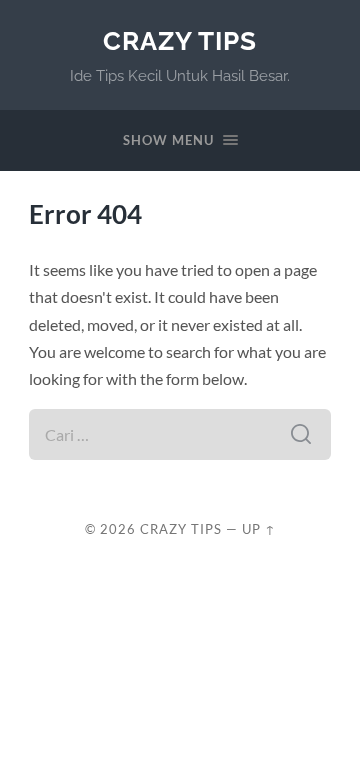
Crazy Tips (180, 40)
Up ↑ (259, 529)
